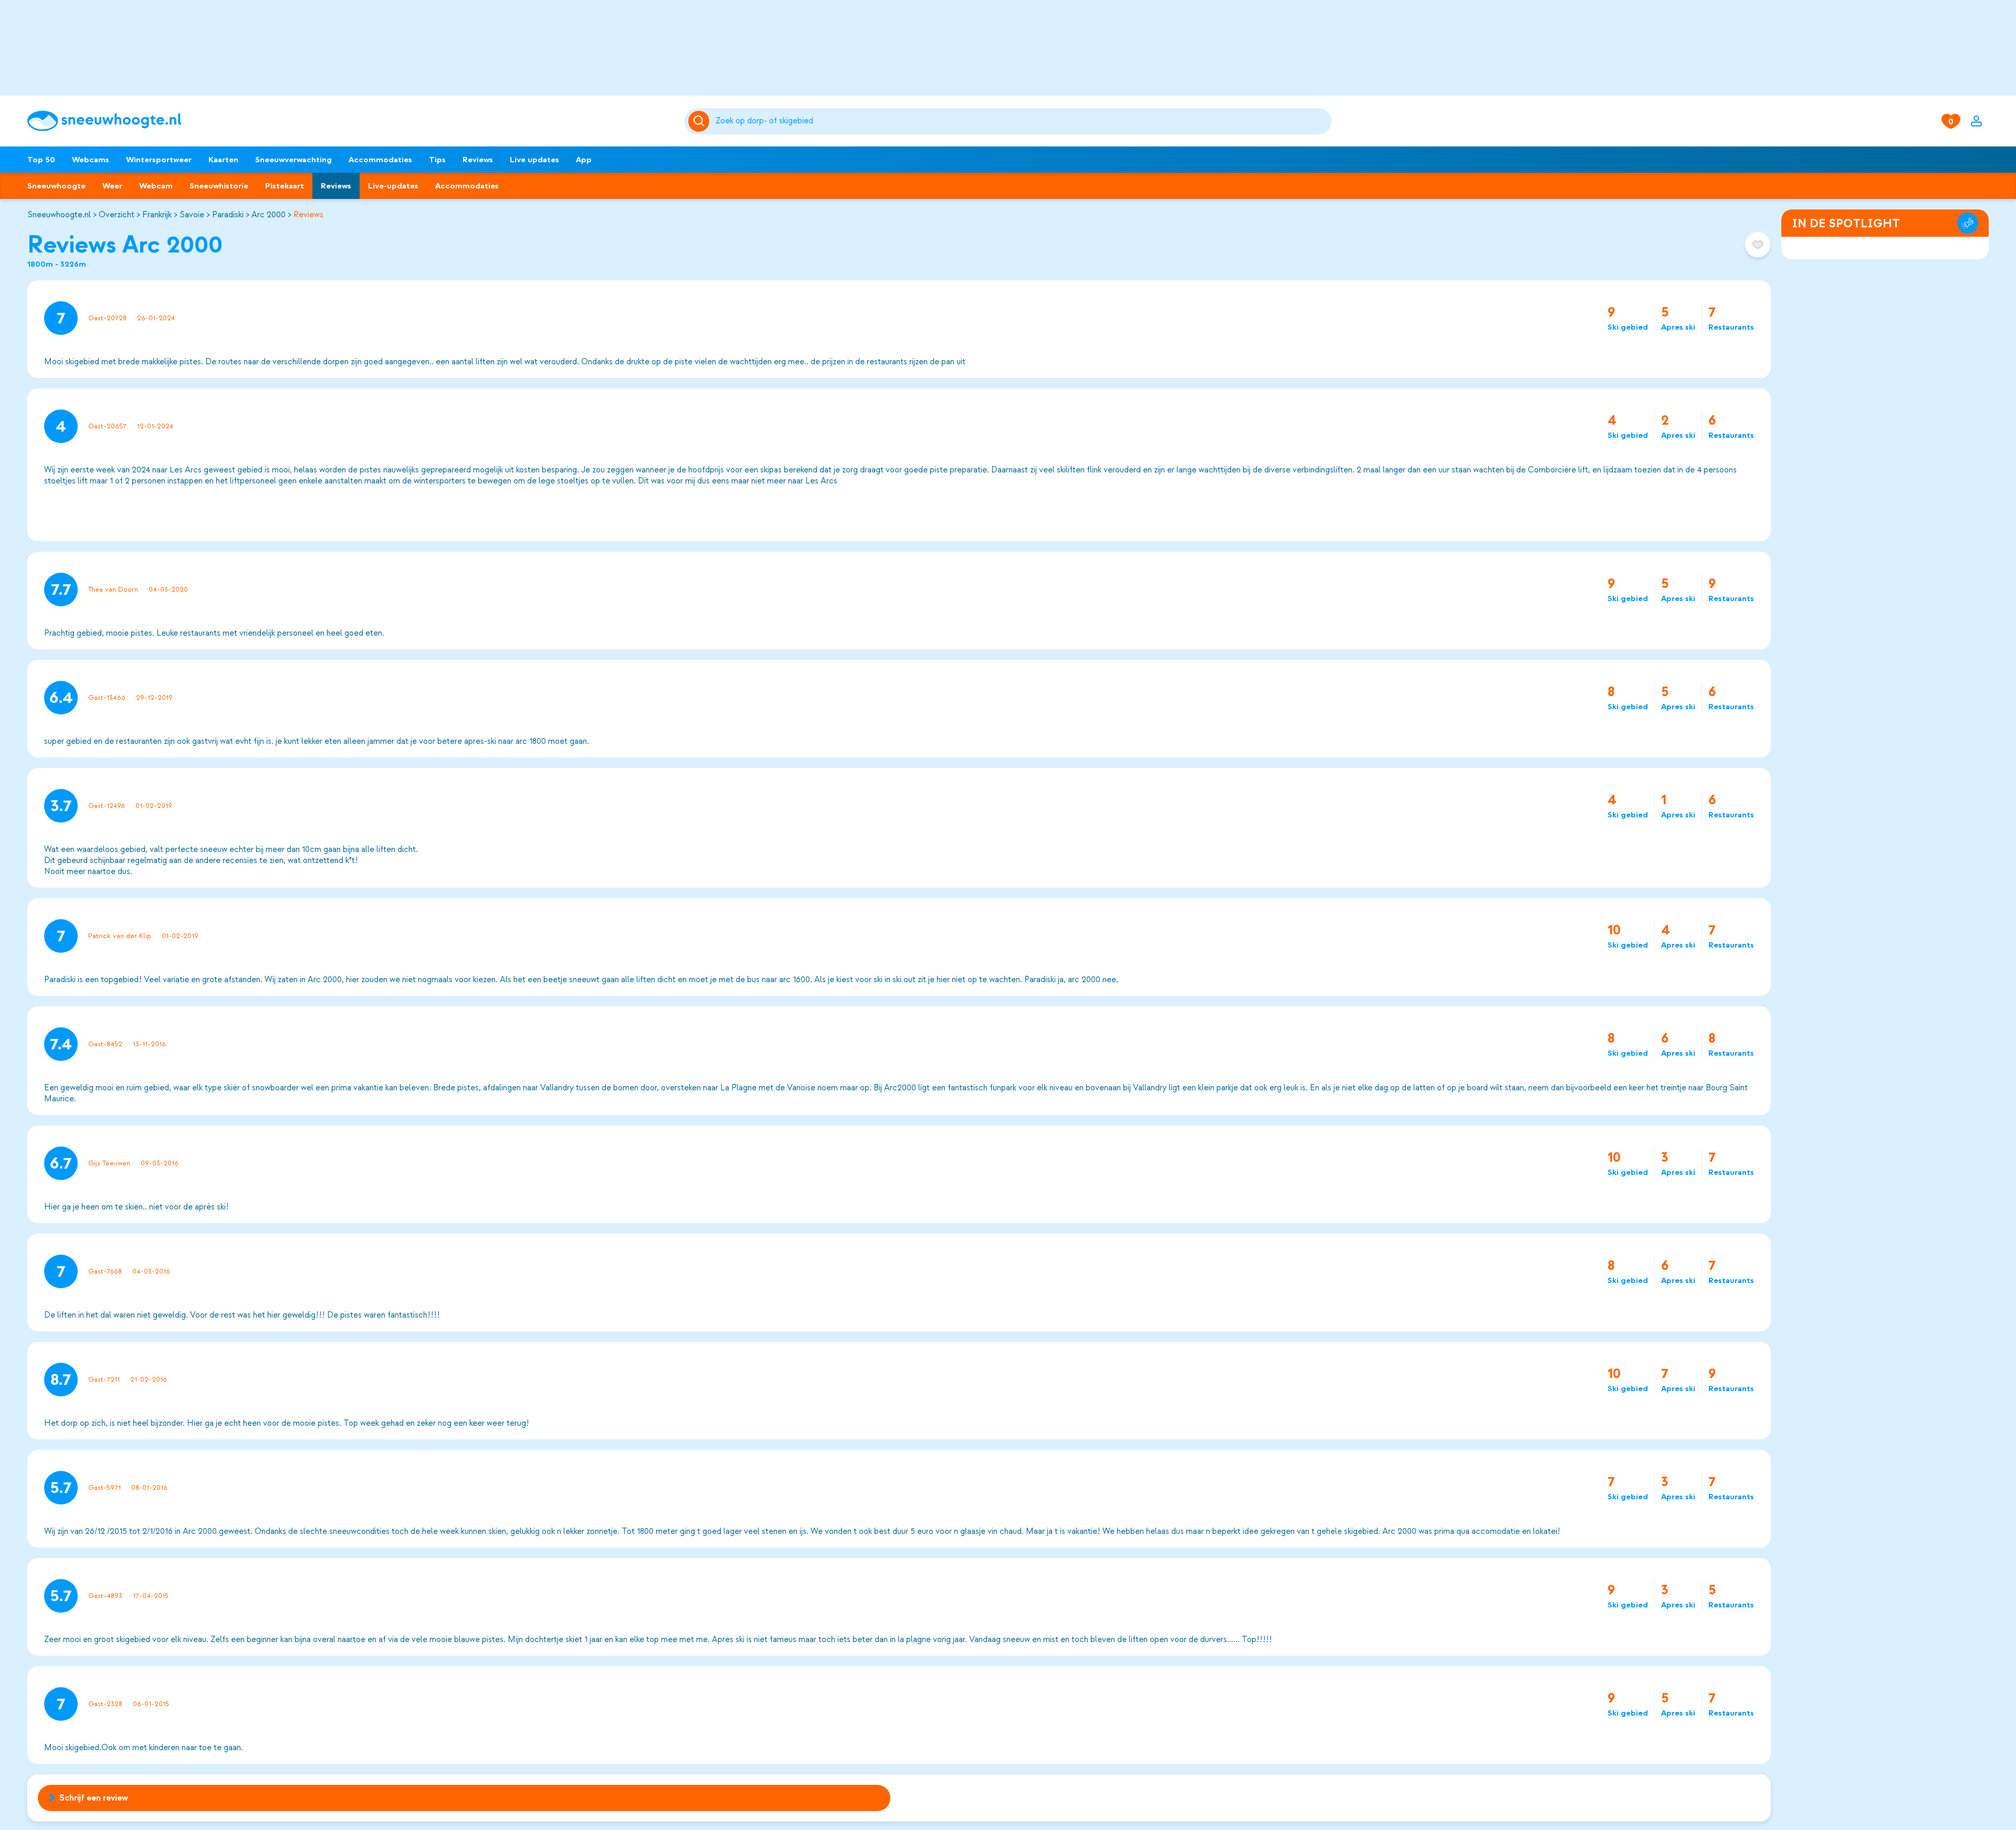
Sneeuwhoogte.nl (59, 215)
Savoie (192, 215)
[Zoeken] (1022, 121)
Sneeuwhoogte (56, 186)
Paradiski (228, 215)
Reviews (478, 160)
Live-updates (393, 186)
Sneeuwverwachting (293, 160)
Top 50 (41, 160)
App (584, 160)
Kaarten (223, 160)
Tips (437, 160)
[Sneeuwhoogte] (351, 121)
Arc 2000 (269, 215)
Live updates (534, 160)
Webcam (156, 186)
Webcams (91, 160)
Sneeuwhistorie (219, 186)
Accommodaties (380, 160)
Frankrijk (157, 215)
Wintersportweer (159, 160)
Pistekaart (285, 186)
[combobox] (1022, 121)
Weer (112, 186)
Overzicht (117, 215)
